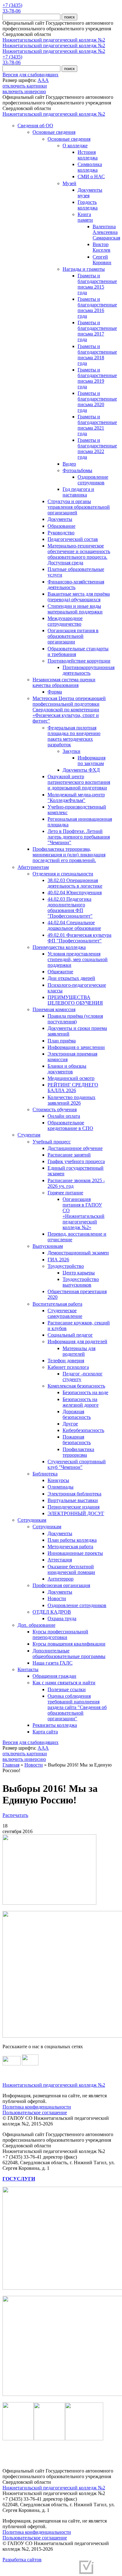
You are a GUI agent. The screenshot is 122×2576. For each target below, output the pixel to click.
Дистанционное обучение (75, 1148)
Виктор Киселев (102, 247)
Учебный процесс (52, 1142)
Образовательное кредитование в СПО (70, 1125)
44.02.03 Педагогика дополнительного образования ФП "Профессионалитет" (70, 907)
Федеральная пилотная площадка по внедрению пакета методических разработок (74, 736)
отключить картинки (25, 86)
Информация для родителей (77, 1341)
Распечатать (15, 1815)
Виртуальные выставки (73, 1500)
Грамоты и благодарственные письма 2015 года (97, 284)
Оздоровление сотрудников (93, 480)
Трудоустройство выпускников (81, 1282)
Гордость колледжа (88, 205)
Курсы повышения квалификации (69, 1644)
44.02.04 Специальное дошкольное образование (74, 925)
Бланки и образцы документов (67, 1069)
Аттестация (60, 1560)
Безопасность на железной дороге (81, 1402)
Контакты (28, 1669)
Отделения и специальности (63, 874)
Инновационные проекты (75, 1553)
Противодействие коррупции (79, 661)
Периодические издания (74, 1507)
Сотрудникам (32, 1520)
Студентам (29, 1135)
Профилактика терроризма (78, 1452)
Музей (69, 183)
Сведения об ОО (35, 126)
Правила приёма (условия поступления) (75, 1019)
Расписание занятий (69, 1155)
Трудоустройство (66, 1266)
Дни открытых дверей (71, 978)
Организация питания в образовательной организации (73, 636)
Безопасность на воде (85, 1392)
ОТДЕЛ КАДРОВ (52, 1612)
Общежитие (60, 972)
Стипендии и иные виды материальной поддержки (75, 609)
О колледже (75, 146)
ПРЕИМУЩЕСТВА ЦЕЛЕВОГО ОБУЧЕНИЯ (75, 1000)
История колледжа (88, 155)
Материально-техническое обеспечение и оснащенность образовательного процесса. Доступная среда (79, 554)
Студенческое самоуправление (65, 1313)
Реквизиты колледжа (55, 1725)
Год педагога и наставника (78, 492)
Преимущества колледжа (59, 947)
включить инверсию (24, 91)
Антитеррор (61, 1579)
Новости (57, 1598)
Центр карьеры (79, 1273)
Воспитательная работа (57, 1304)
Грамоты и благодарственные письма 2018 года (97, 355)
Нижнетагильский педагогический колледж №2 (54, 40)
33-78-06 (12, 11)
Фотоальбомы (77, 470)
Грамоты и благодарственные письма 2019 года (97, 378)
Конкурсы (58, 1480)
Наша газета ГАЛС (53, 1663)
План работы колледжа (72, 1540)
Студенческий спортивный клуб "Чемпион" (77, 1464)
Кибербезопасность (83, 1430)
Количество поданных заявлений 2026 (71, 1100)
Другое (70, 1424)
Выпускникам (48, 1246)
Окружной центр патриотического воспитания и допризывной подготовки (79, 782)
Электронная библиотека (74, 1494)
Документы (60, 519)
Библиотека (45, 1474)
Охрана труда (62, 1618)
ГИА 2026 (58, 1260)
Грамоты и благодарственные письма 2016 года (97, 308)
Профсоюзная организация (61, 1585)
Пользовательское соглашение (35, 2112)
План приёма (62, 1041)
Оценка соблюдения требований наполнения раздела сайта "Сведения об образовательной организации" (77, 1707)
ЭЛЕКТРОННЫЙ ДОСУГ (76, 1513)
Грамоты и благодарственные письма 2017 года (97, 331)
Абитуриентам (33, 867)
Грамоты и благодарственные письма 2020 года (97, 402)
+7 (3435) (12, 5)
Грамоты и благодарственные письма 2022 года (97, 449)
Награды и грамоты (84, 269)
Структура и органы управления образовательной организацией (79, 507)
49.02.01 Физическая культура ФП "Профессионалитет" (79, 938)
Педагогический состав (73, 539)
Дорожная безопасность (77, 1414)
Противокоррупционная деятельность (89, 670)
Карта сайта (45, 1732)
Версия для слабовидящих (30, 75)
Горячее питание (65, 1193)
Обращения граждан (54, 1676)
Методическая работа (70, 1547)
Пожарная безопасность (77, 1440)
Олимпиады (61, 1487)
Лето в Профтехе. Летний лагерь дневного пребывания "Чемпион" (79, 837)
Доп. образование (36, 1625)
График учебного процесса (76, 1161)
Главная (11, 1765)
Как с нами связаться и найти (64, 1683)
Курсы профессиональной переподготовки (60, 1634)
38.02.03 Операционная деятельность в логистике (75, 883)
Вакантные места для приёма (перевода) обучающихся (79, 597)
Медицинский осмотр (71, 1078)
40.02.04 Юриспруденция (75, 892)
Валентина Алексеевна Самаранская (106, 232)
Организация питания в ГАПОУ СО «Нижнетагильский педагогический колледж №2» (84, 1213)
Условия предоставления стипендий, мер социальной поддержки (78, 959)
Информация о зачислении (76, 1047)
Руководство (61, 533)
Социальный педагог (70, 1335)
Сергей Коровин (102, 260)
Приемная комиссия (54, 1009)
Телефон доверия (66, 1361)
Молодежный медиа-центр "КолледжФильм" (76, 797)
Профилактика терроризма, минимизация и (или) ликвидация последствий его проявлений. (69, 855)
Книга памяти (85, 217)
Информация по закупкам (91, 761)
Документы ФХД (81, 770)
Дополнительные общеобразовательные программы (69, 1653)
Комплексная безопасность (76, 1386)
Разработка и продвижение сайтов (39, 2570)
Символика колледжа (90, 167)
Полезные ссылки (67, 1689)
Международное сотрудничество (65, 621)
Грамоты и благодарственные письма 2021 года (97, 425)
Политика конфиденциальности (37, 2107)
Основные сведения (54, 132)
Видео (69, 464)
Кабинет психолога (68, 1367)
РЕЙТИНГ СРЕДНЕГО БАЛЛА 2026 (73, 1088)
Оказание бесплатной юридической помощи (71, 1569)
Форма (55, 692)
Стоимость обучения (55, 1109)
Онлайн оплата (64, 1116)
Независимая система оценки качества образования (64, 682)
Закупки (71, 751)
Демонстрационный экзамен (78, 1253)
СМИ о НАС (91, 176)
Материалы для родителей (79, 1351)
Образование (61, 526)
